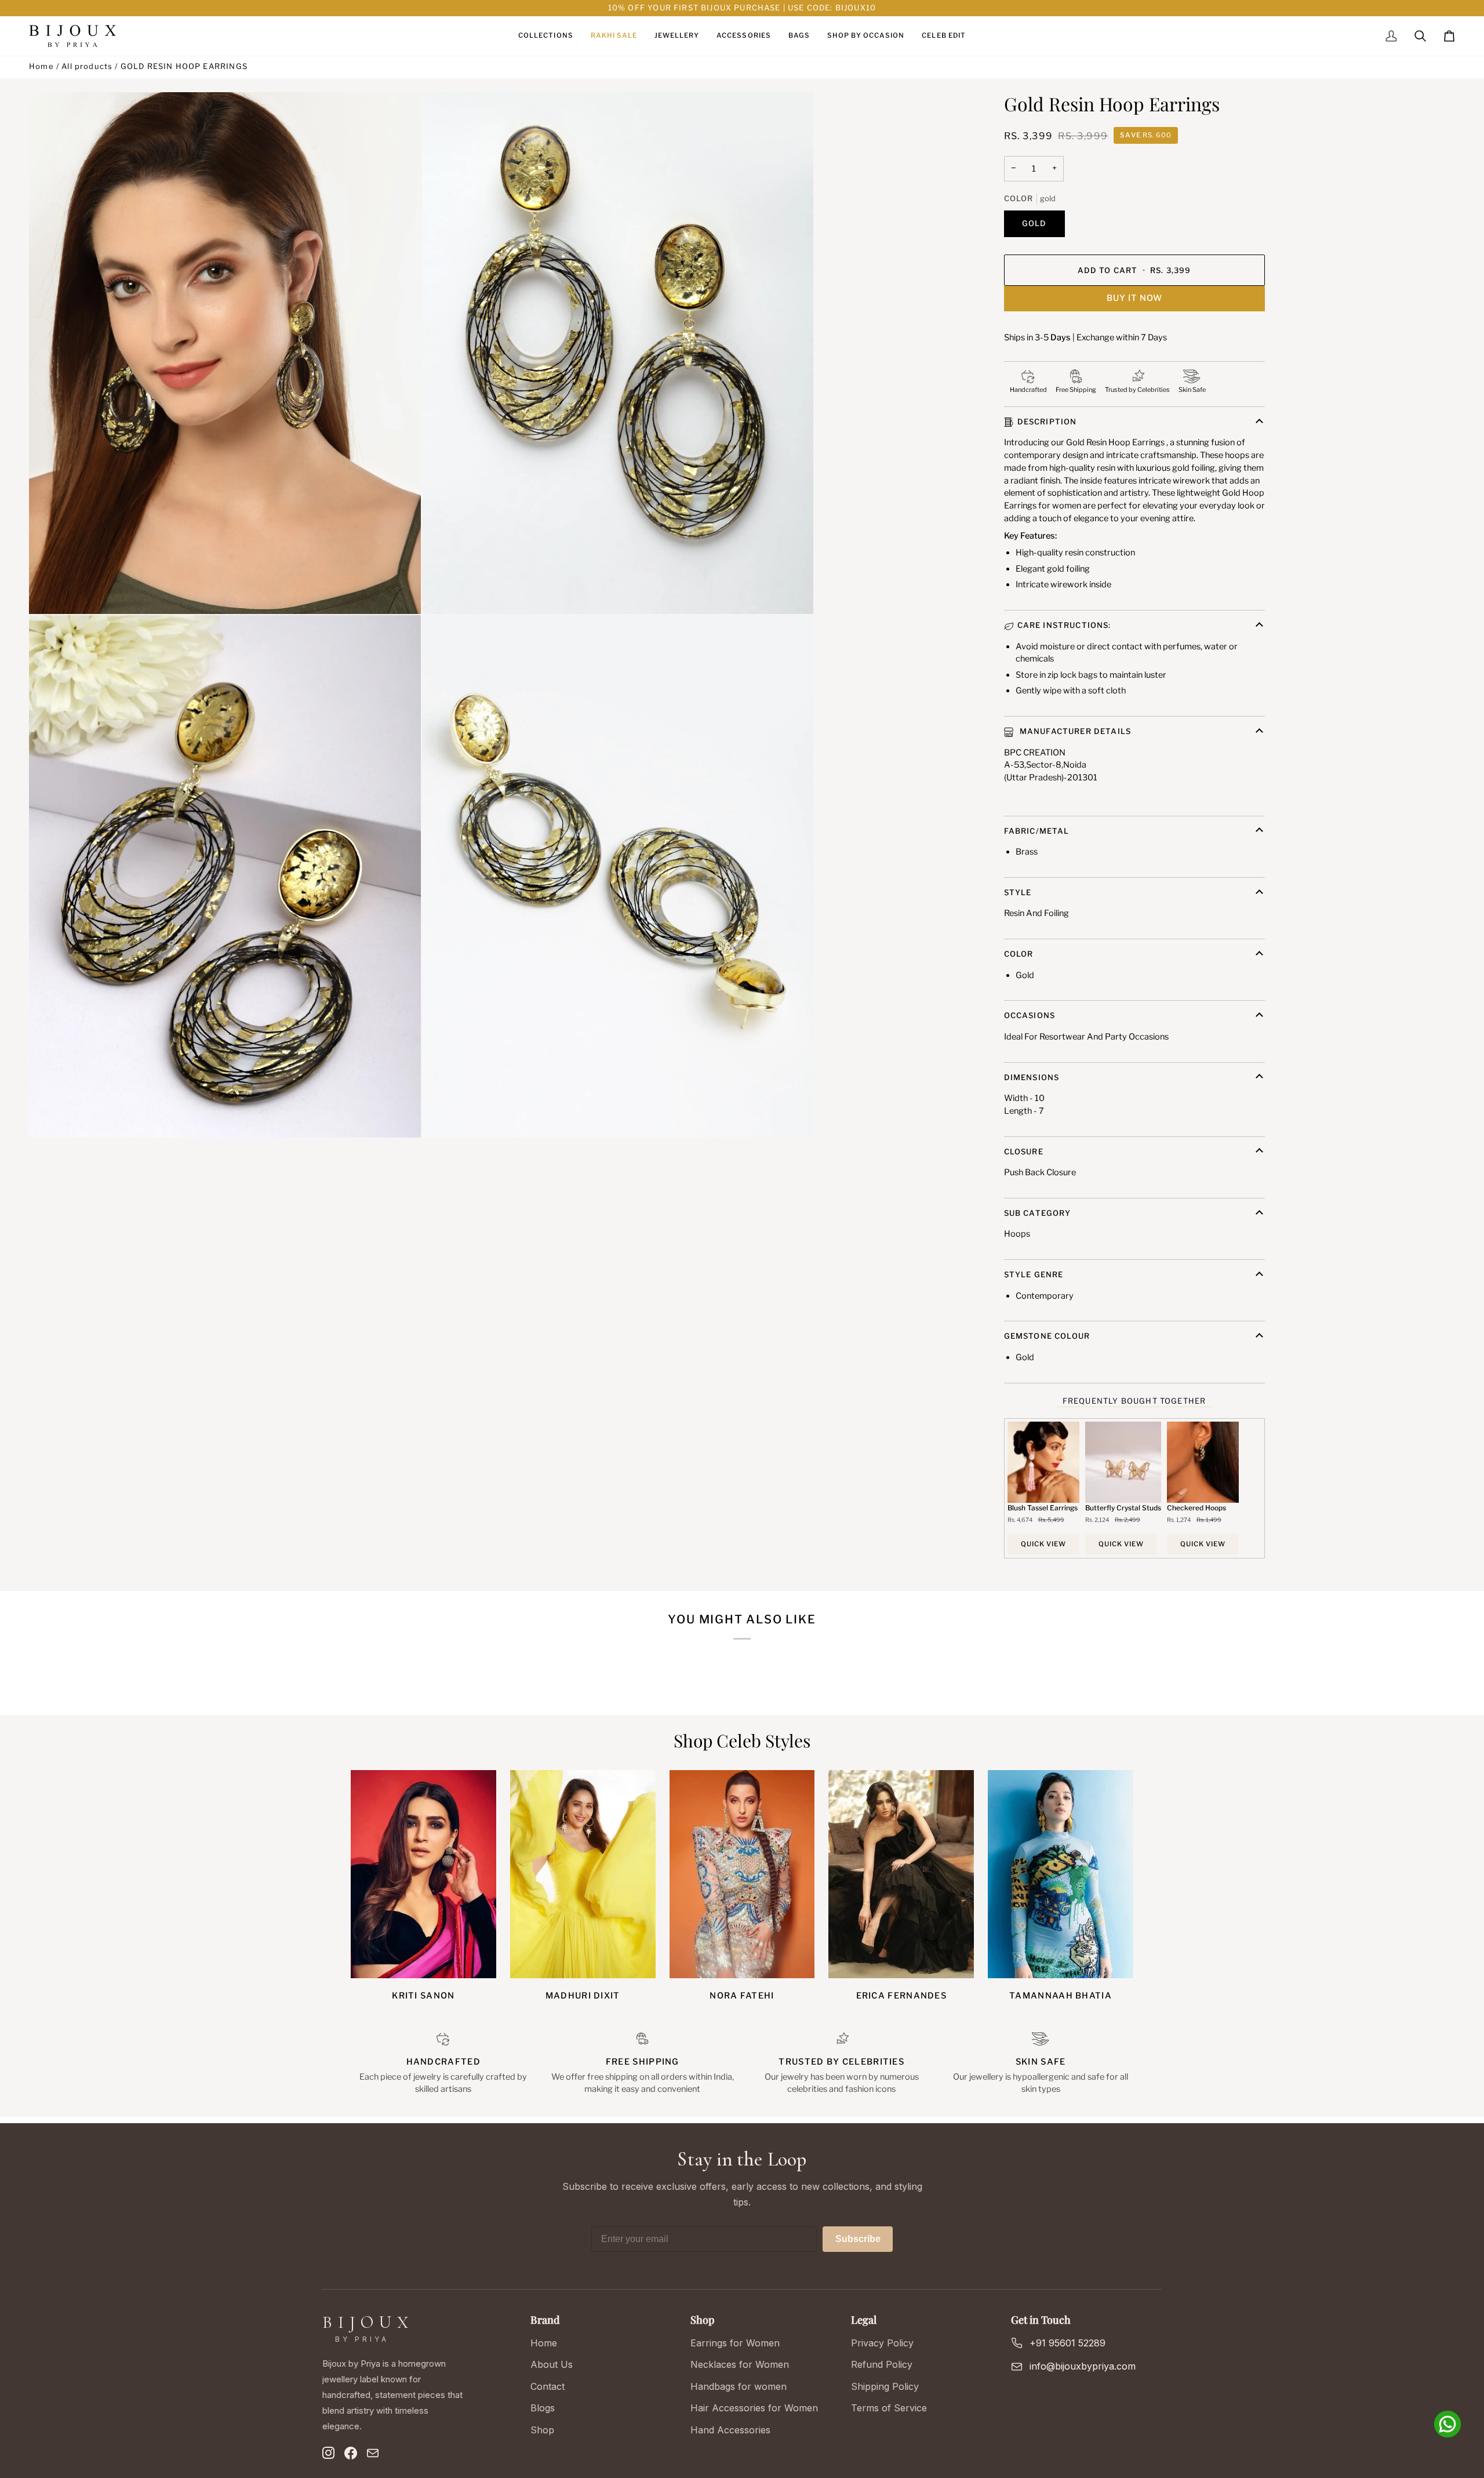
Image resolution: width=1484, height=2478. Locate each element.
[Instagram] (329, 2453)
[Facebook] (351, 2453)
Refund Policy (882, 2364)
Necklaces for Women (740, 2364)
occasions (1030, 1015)
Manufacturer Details (1074, 731)
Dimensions (1032, 1077)
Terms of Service (889, 2408)
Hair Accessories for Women (754, 2408)
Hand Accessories (730, 2430)
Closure (1024, 1151)
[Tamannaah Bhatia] (1061, 1874)
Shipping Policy (885, 2386)
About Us (552, 2364)
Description (1047, 422)
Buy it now (1134, 298)
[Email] (373, 2453)
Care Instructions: (1064, 625)
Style (1018, 892)
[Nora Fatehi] (742, 1874)
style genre (1034, 1274)
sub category (1038, 1213)
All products (87, 66)
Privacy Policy (882, 2343)
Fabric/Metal (1037, 831)
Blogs (543, 2408)
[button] (545, 36)
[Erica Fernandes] (901, 1874)
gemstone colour (1047, 1336)
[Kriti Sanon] (423, 1874)
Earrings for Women (735, 2343)
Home (41, 66)
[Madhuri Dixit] (583, 1874)
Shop (542, 2430)
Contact (548, 2386)
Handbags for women (739, 2386)
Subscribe (858, 2239)
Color (1019, 954)
